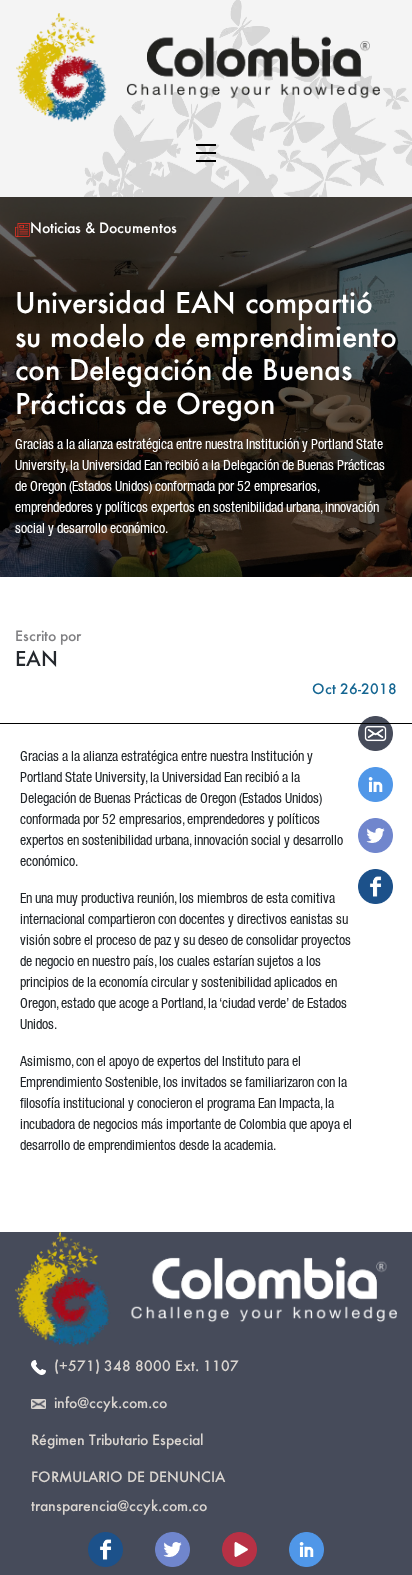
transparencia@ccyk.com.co (119, 1505)
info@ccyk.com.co (106, 1402)
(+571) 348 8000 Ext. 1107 (142, 1365)
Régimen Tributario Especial (117, 1439)
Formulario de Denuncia (128, 1476)
